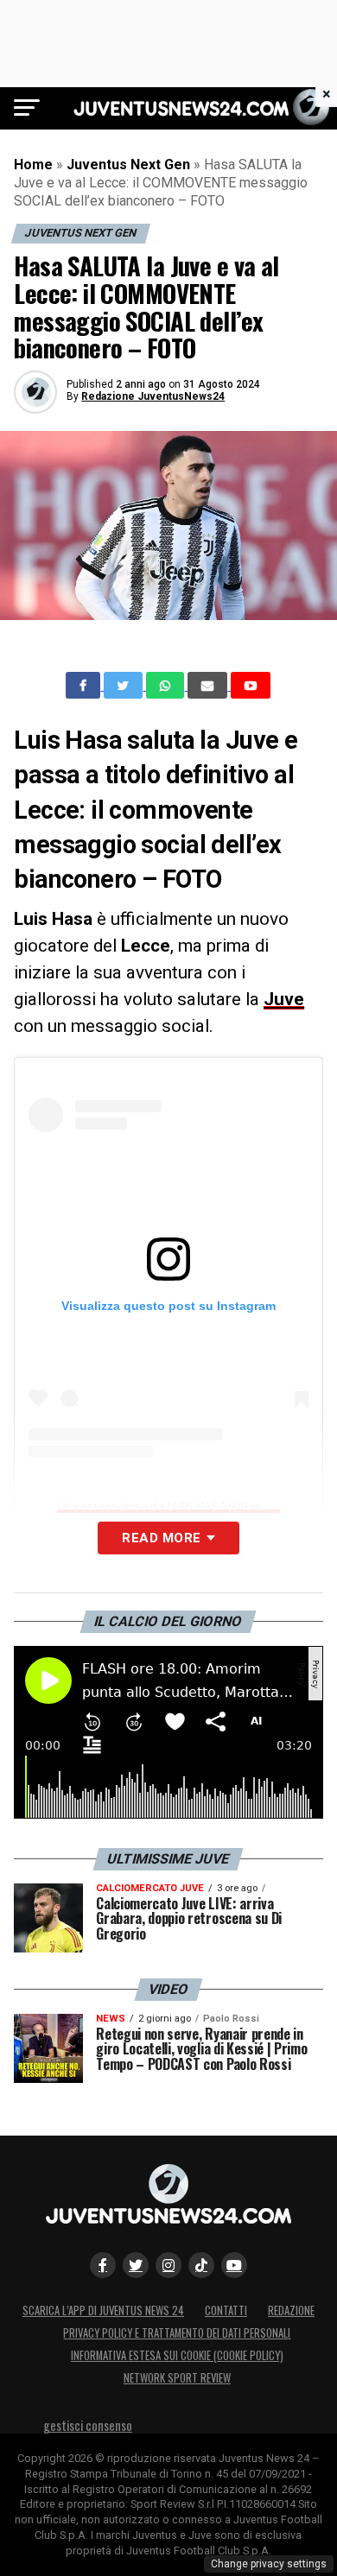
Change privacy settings (269, 2564)
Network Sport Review (177, 2378)
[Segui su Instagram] (168, 2265)
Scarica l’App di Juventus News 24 (103, 2310)
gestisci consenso (88, 2425)
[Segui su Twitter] (136, 2265)
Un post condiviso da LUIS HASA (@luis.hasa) (175, 1506)
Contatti (226, 2310)
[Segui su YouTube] (234, 2265)
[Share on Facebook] (85, 686)
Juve (284, 999)
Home (33, 165)
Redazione (291, 2310)
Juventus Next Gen (128, 165)
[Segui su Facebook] (103, 2265)
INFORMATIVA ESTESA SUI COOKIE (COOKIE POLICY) (177, 2355)
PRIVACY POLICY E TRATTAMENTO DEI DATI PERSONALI (177, 2333)
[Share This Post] (167, 686)
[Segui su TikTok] (201, 2265)
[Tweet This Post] (125, 686)
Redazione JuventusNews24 (153, 396)
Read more (161, 1538)
